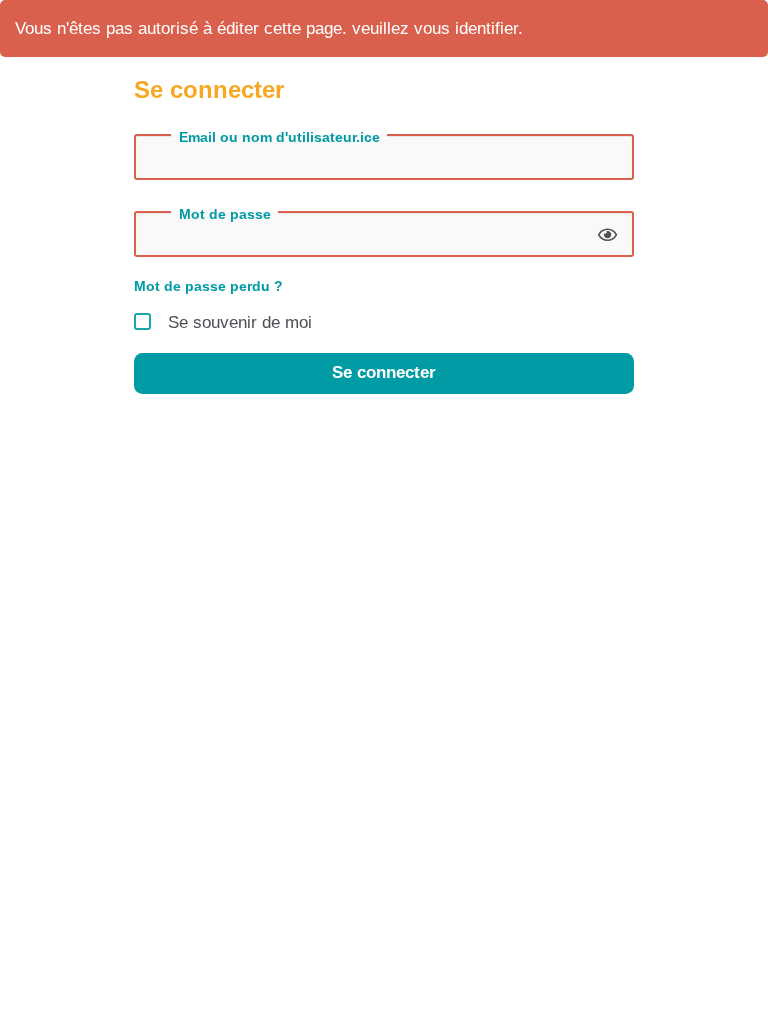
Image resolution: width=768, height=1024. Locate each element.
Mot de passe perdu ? (208, 286)
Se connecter (384, 372)
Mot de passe (225, 214)
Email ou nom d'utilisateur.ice (279, 137)
